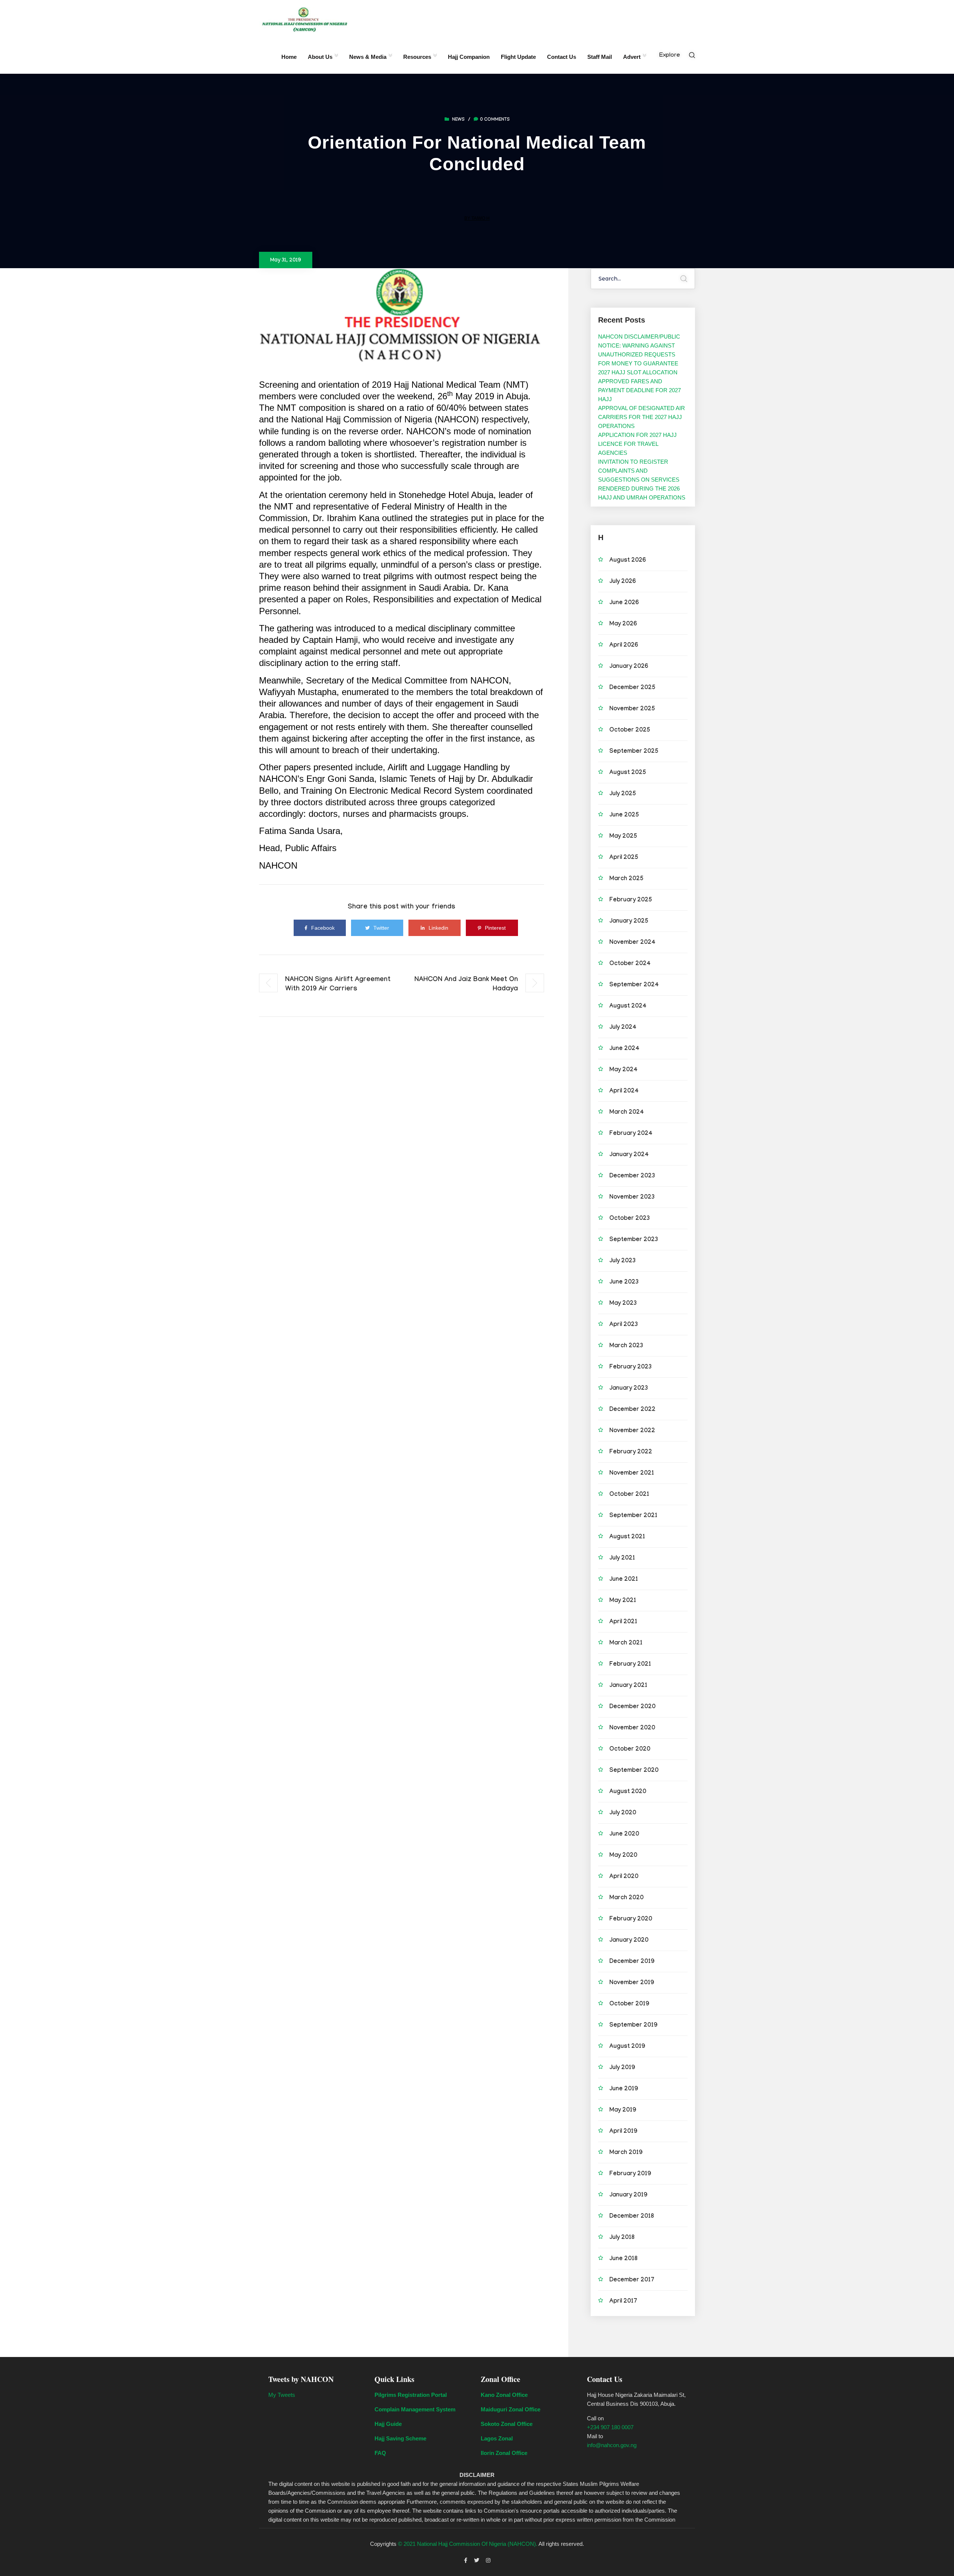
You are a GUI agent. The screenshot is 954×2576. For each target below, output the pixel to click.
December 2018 (632, 2217)
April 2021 (623, 1622)
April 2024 (624, 1092)
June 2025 (624, 816)
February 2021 (630, 1665)
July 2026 (623, 582)
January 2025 (629, 922)
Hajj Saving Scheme (400, 2438)
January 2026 (629, 667)
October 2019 (629, 2004)
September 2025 (634, 752)
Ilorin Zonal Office (504, 2453)
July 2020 (623, 1813)
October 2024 (630, 964)
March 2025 (626, 879)
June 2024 (624, 1049)
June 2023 (624, 1283)
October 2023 (630, 1219)
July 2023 (623, 1261)
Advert (632, 57)
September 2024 (634, 985)
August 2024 (628, 1007)
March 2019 (626, 2153)
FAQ (380, 2453)
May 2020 (623, 1856)
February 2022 (631, 1452)
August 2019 (627, 2047)
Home (289, 57)
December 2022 (632, 1410)
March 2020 (626, 1898)
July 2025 (623, 794)
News (458, 120)
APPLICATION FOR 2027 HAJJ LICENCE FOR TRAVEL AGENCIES (637, 444)
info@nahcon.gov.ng (612, 2445)
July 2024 (623, 1028)
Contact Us (562, 57)
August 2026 (628, 561)
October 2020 (630, 1750)
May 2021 (623, 1601)
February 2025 (631, 900)
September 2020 (634, 1771)
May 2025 (623, 837)
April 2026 (624, 646)
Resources (417, 57)
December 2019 (632, 1962)
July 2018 (622, 2238)
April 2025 (624, 858)
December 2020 (632, 1707)
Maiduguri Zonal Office (511, 2409)
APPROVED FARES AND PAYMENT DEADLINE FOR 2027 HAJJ (639, 390)
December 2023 (632, 1176)
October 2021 (629, 1495)
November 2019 (632, 1983)
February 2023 (631, 1368)
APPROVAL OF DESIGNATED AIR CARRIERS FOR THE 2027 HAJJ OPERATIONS (642, 417)
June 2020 (624, 1835)
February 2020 (631, 1920)
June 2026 (624, 603)
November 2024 (632, 943)
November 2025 (632, 709)
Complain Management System (415, 2409)
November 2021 (632, 1474)
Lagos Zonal (497, 2438)
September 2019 (633, 2026)
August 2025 (628, 773)
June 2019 (624, 2089)
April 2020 (624, 1877)
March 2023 (626, 1346)
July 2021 (622, 1559)
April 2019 (623, 2132)
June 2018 (623, 2259)
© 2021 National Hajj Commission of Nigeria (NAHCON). (468, 2544)
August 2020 (628, 1792)
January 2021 (628, 1686)
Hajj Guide (388, 2424)
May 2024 (623, 1070)
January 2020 (629, 1941)
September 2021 (633, 1516)
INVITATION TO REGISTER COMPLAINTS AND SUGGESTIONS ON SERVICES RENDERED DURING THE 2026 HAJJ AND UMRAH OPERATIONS (642, 480)
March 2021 (626, 1644)
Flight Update (518, 57)
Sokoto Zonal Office (507, 2424)
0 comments (495, 120)
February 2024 (631, 1134)
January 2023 (629, 1389)
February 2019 (630, 2174)
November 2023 (632, 1198)
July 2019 (622, 2068)
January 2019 (628, 2196)
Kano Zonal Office (504, 2395)
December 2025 (632, 688)
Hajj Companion (469, 57)
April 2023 (624, 1325)
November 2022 (632, 1431)
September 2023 (634, 1240)
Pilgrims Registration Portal (411, 2395)
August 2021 (627, 1537)
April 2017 (623, 2302)
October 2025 (630, 731)
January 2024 (629, 1155)
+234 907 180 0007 (610, 2427)
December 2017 (632, 2280)
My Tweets (282, 2395)
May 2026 (623, 624)
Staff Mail (600, 57)
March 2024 (627, 1113)
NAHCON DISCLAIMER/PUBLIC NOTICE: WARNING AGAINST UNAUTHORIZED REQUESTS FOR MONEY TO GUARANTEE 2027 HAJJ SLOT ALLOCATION (639, 354)
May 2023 (623, 1304)
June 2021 (624, 1580)
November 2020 (632, 1728)
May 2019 (623, 2111)
